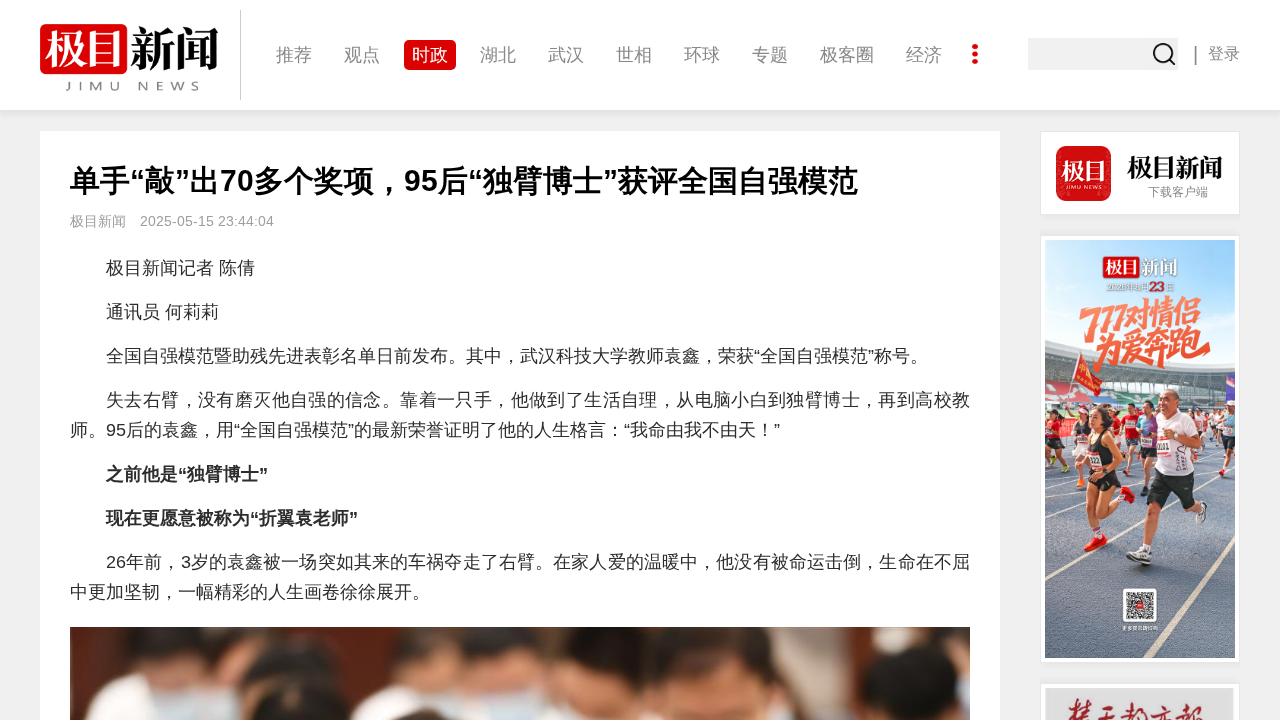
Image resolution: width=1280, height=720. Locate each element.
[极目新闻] (140, 57)
